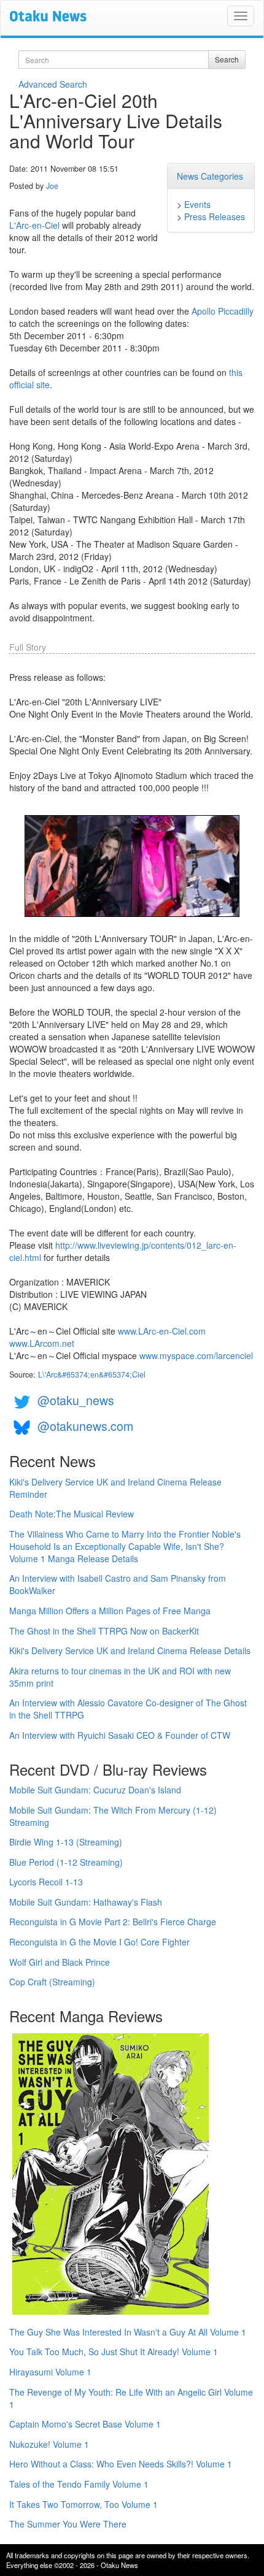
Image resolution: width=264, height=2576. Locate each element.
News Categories (210, 176)
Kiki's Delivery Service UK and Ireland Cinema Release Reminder (115, 1488)
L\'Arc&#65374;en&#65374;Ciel (92, 1374)
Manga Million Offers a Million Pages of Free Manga (110, 1611)
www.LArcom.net (42, 1343)
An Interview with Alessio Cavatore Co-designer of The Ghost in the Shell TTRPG (128, 1709)
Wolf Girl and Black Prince (60, 1962)
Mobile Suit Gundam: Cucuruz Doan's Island (95, 1790)
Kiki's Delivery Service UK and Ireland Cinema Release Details (130, 1650)
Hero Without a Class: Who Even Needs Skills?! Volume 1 (121, 2464)
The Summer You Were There (68, 2524)
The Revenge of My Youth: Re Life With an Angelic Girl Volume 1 (131, 2398)
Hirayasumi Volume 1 (50, 2372)
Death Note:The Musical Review (72, 1514)
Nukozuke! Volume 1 (49, 2444)
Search (227, 59)
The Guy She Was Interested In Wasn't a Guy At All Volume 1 (128, 2332)
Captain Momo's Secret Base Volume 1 (85, 2424)
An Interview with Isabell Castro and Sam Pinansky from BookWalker (118, 1584)
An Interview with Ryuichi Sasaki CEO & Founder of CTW (120, 1735)
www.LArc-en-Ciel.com (162, 1331)
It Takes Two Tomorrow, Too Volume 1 (83, 2504)
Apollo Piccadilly (223, 311)
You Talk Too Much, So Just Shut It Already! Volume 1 (114, 2352)
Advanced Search (53, 84)
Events (197, 204)
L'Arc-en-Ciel (34, 225)
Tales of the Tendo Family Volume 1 (79, 2484)
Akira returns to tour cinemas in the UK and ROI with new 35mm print (120, 1677)
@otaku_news (76, 1400)
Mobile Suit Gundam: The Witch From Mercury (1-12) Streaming (113, 1816)
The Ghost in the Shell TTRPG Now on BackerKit (104, 1631)
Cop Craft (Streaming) (52, 1982)
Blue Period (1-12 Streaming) (66, 1862)
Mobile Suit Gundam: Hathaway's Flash (86, 1902)
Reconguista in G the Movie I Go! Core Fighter (99, 1942)
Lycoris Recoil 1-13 (46, 1882)
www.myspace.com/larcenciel (196, 1355)
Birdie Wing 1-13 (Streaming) (66, 1842)
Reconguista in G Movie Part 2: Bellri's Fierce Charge (113, 1922)
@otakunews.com (85, 1426)
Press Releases (215, 217)
